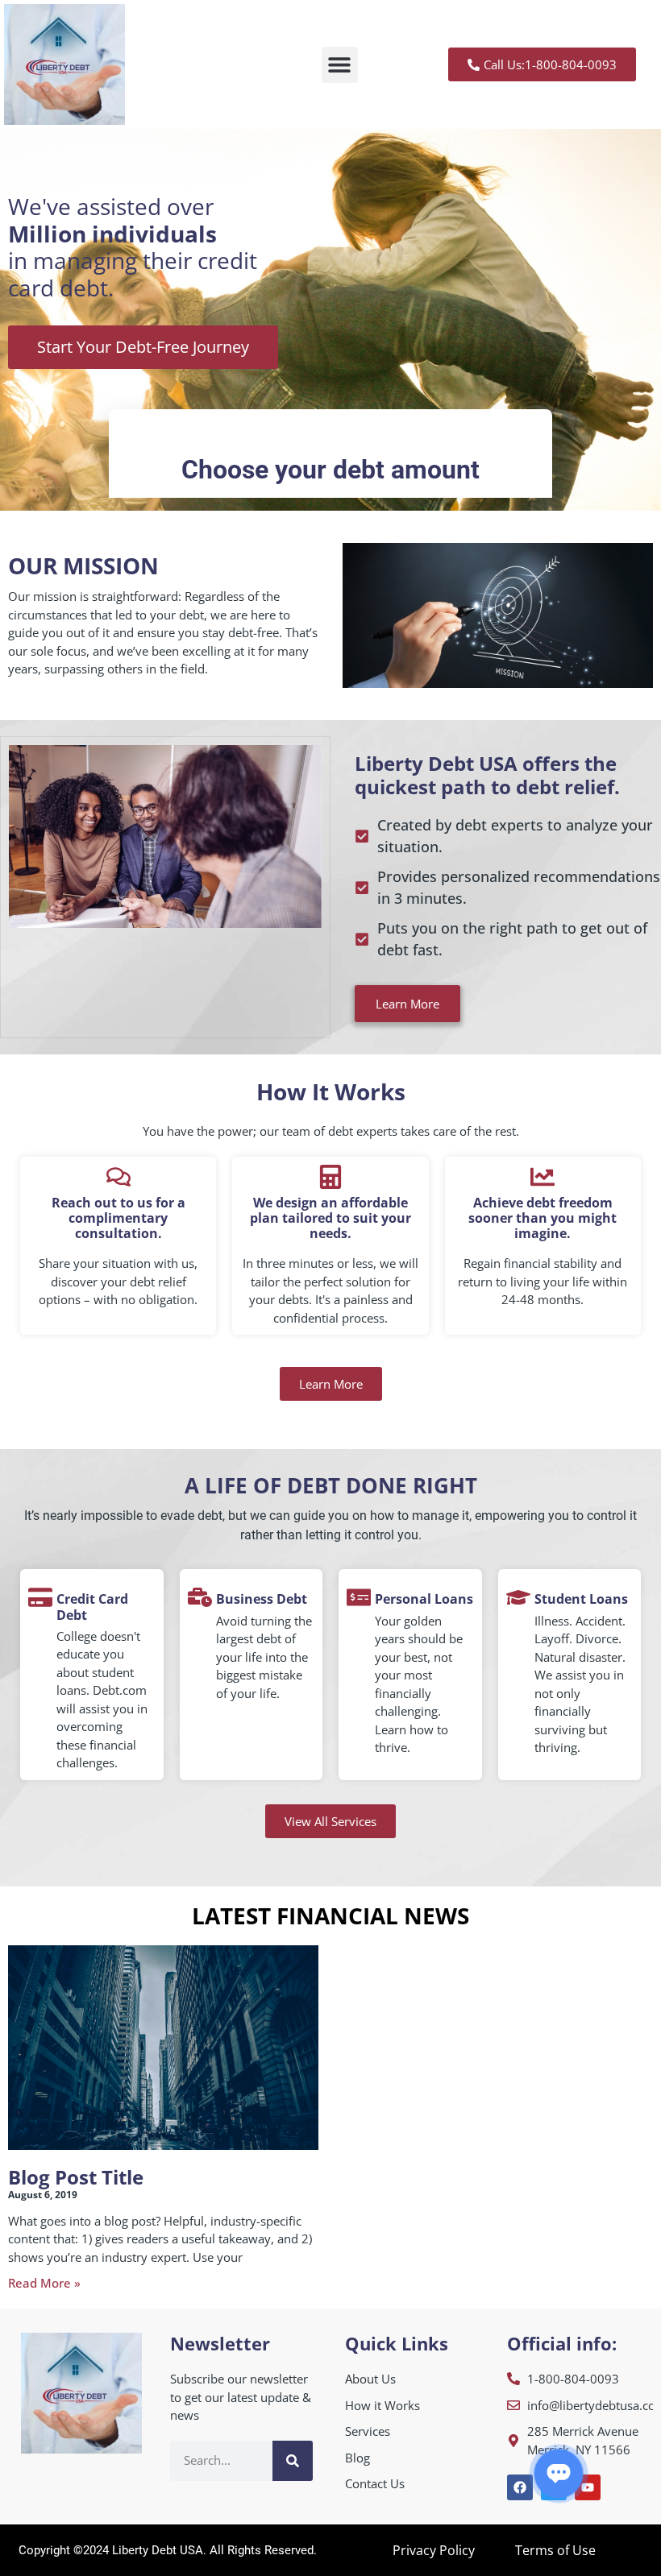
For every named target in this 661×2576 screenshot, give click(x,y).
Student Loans (581, 1599)
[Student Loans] (518, 1597)
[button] (340, 65)
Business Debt (262, 1599)
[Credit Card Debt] (40, 1597)
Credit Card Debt (92, 1607)
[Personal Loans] (359, 1597)
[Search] (293, 2461)
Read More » (44, 2283)
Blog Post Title (76, 2177)
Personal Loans (424, 1599)
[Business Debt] (200, 1597)
